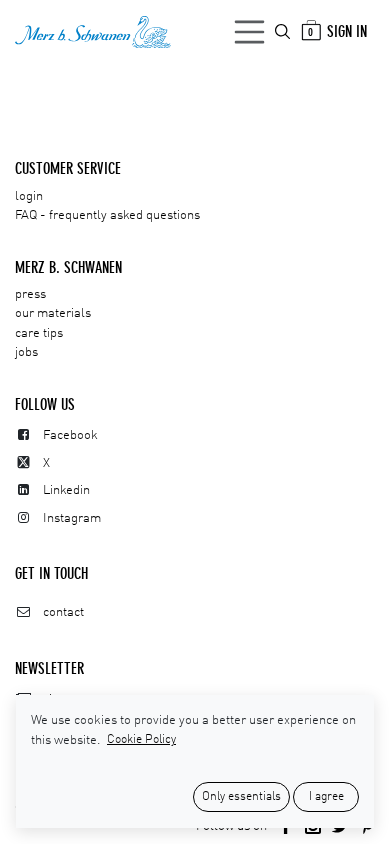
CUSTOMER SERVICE (68, 168)
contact (63, 612)
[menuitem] (284, 31)
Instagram (72, 518)
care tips (39, 333)
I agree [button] (326, 797)
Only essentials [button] (241, 797)
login (29, 196)
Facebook (70, 435)
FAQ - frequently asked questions (107, 215)
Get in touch (51, 573)
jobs (26, 352)
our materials (53, 313)
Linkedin (66, 490)
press (30, 294)
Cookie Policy (141, 740)
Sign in (347, 31)
